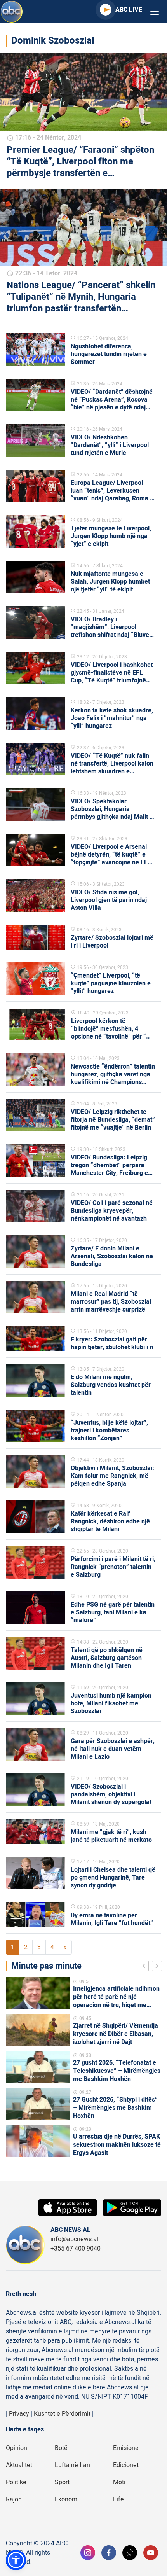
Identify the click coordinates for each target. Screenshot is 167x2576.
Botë (61, 2448)
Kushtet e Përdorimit (62, 2414)
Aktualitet (19, 2465)
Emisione (126, 2448)
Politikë (16, 2482)
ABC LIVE (129, 10)
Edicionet (126, 2465)
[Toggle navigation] (155, 12)
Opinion (17, 2448)
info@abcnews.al (74, 2239)
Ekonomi (67, 2499)
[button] (16, 2560)
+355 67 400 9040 (76, 2249)
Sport (62, 2482)
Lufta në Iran (72, 2465)
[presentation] (145, 1967)
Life (118, 2499)
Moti (119, 2482)
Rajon (14, 2499)
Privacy (19, 2414)
